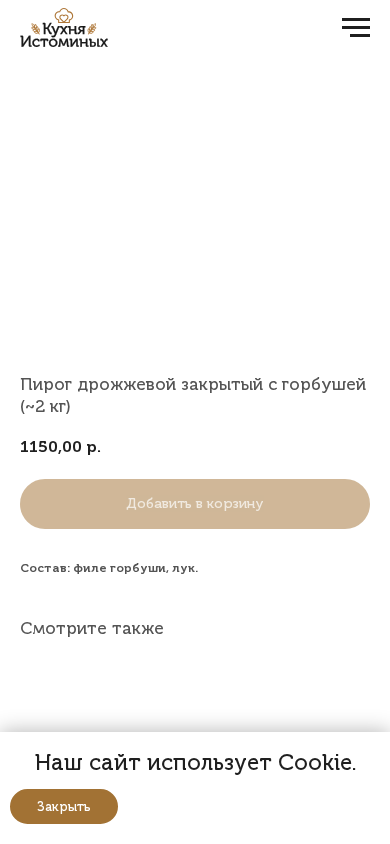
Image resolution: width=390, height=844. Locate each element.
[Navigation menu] (356, 28)
